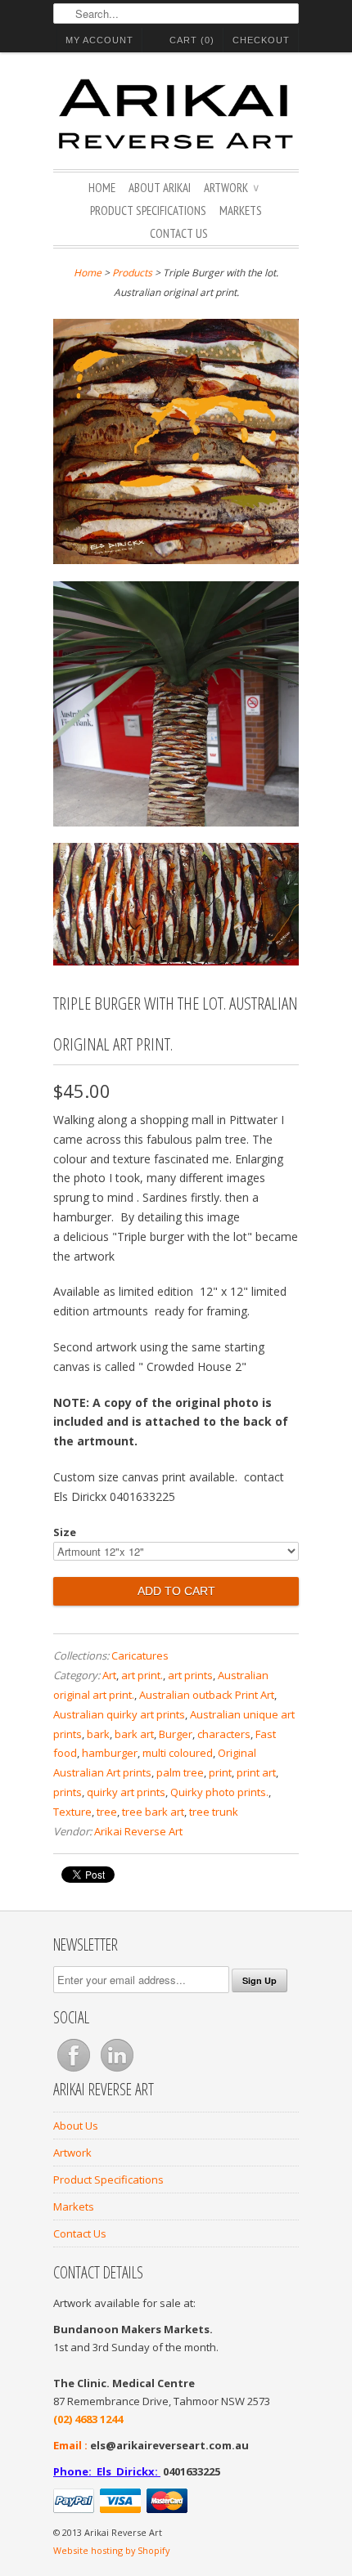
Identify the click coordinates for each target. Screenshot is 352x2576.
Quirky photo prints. (219, 1792)
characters (224, 1734)
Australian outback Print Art (207, 1695)
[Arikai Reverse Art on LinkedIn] (117, 2072)
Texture (72, 1812)
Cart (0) (192, 40)
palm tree (180, 1772)
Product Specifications (148, 211)
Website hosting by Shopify (111, 2550)
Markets (241, 211)
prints (68, 1792)
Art (109, 1675)
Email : (70, 2445)
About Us (76, 2126)
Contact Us (179, 233)
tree (107, 1812)
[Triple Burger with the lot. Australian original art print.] (176, 444)
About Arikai (160, 188)
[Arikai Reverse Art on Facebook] (75, 2072)
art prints (190, 1675)
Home (102, 188)
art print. (142, 1675)
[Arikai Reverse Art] (176, 117)
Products (132, 273)
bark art (134, 1734)
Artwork (231, 188)
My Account (99, 40)
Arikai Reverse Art (138, 1831)
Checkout (261, 40)
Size (65, 1532)
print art (256, 1772)
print (220, 1772)
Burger (176, 1734)
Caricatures (140, 1655)
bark (98, 1734)
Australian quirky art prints (119, 1714)
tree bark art (153, 1812)
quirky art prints (126, 1792)
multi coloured (178, 1753)
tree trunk (214, 1812)
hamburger (110, 1753)
